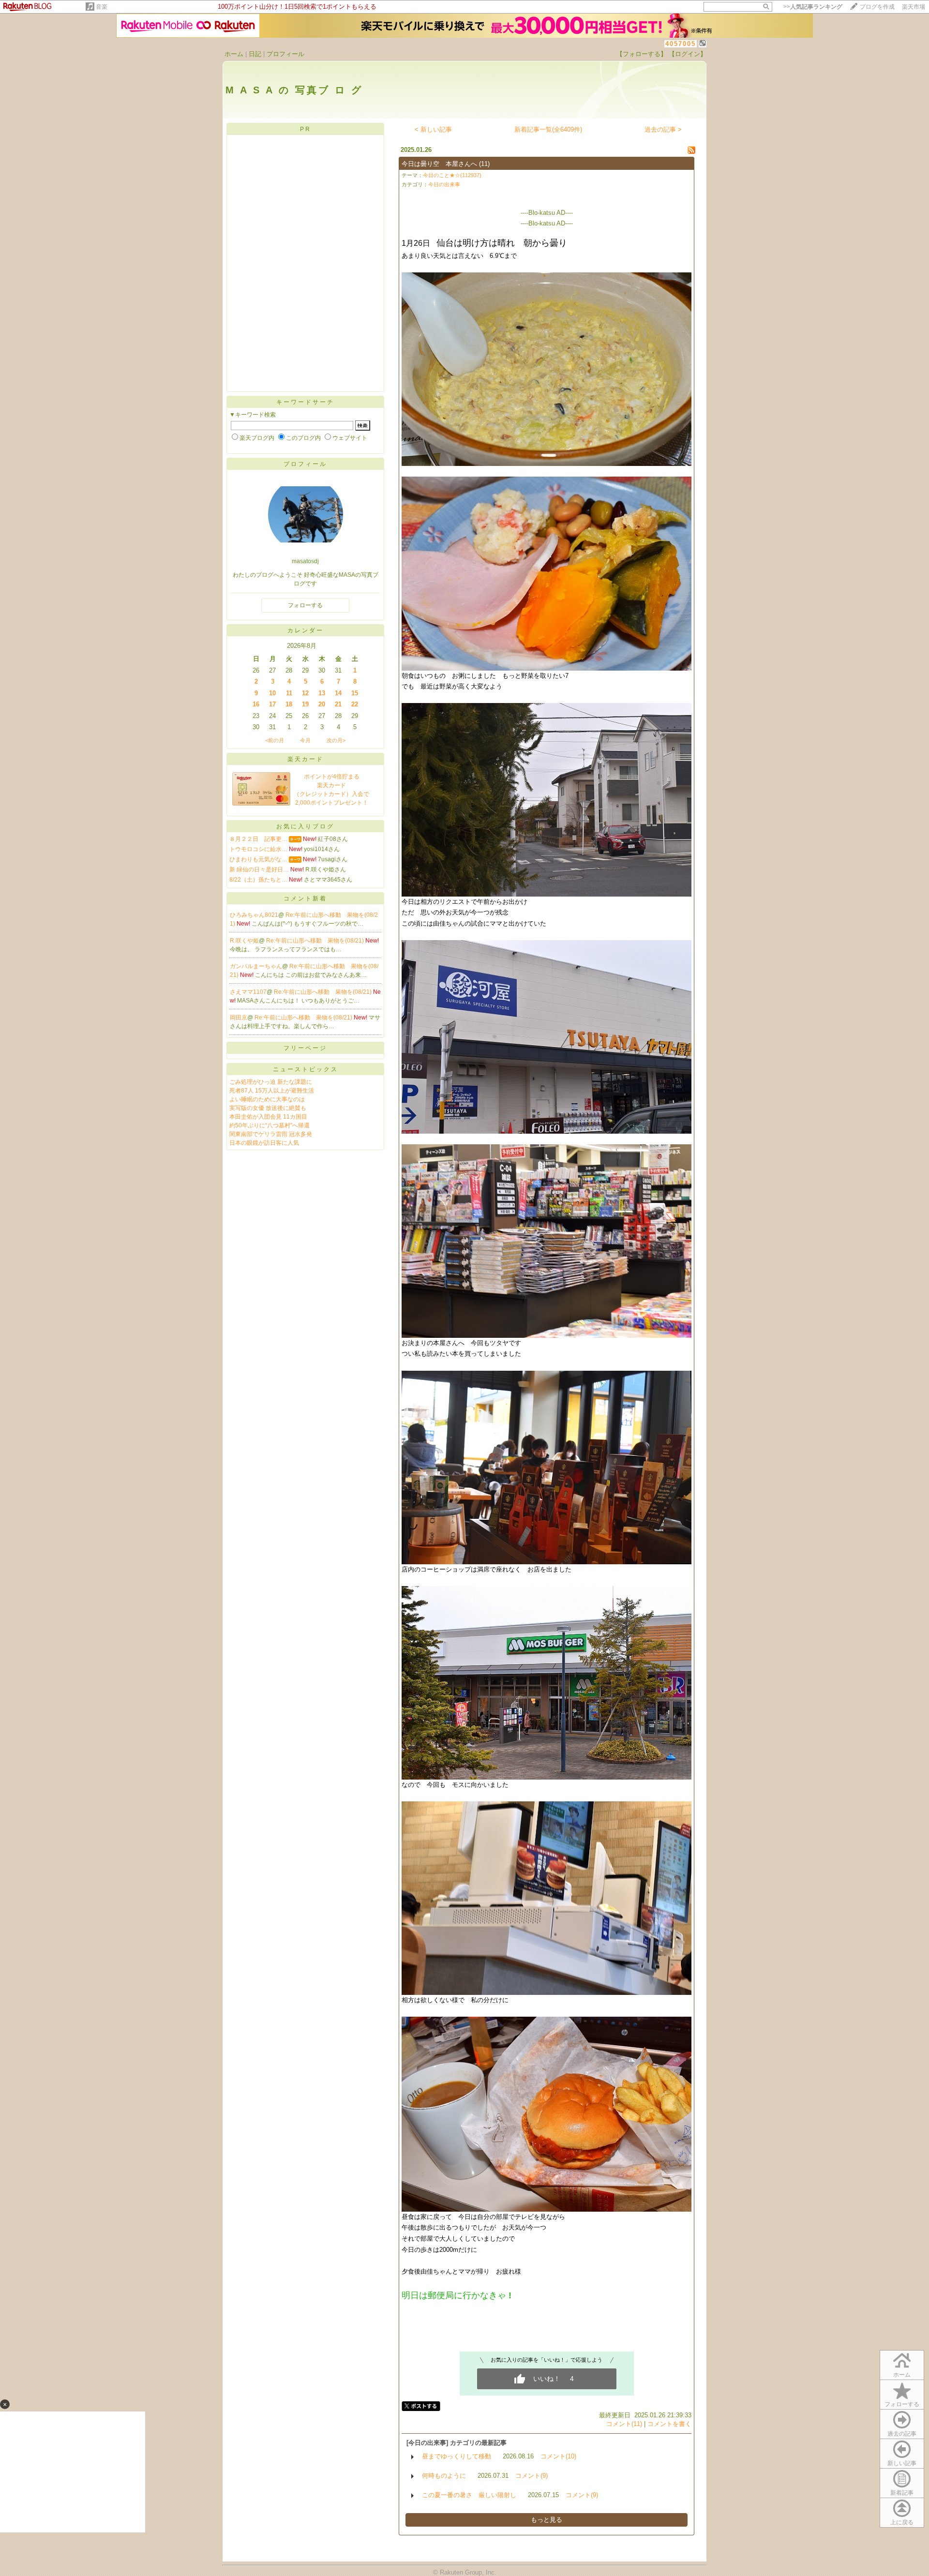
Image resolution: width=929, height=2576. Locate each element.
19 (305, 704)
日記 (255, 54)
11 (289, 693)
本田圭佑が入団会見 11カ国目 (268, 1117)
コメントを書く (669, 2424)
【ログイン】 (688, 54)
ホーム (234, 54)
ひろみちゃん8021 (254, 915)
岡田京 (239, 1018)
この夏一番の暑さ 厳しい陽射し (469, 2495)
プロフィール (285, 54)
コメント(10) (558, 2456)
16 (256, 704)
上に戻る (902, 2522)
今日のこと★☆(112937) (452, 175)
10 (272, 693)
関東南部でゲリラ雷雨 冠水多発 (271, 1134)
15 (355, 693)
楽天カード (306, 759)
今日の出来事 (444, 184)
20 (322, 704)
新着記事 (902, 2493)
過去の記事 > (663, 129)
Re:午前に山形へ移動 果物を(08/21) (316, 941)
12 (305, 693)
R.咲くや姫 (244, 941)
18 (289, 704)
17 (272, 704)
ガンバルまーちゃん (256, 966)
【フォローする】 (642, 54)
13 (322, 693)
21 (338, 704)
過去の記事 (902, 2434)
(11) (484, 164)
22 (355, 704)
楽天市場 (914, 7)
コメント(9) (532, 2476)
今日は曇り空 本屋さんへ (439, 164)
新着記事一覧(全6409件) (548, 129)
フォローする (902, 2404)
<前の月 (275, 740)
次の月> (336, 740)
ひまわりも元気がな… (258, 859)
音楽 (102, 7)
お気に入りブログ (305, 826)
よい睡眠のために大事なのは (267, 1099)
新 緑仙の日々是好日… (259, 869)
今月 (305, 740)
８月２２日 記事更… (258, 839)
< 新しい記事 (433, 129)
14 (338, 693)
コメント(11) (624, 2424)
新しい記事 (902, 2463)
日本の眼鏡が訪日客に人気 (264, 1143)
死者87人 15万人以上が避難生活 (272, 1091)
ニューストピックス (306, 1069)
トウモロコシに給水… (258, 849)
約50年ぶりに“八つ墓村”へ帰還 (270, 1125)
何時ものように (444, 2476)
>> (813, 7)
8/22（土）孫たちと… (258, 880)
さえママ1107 (248, 992)
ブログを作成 (877, 7)
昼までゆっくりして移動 (457, 2456)
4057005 (681, 44)
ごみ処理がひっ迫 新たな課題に (271, 1082)
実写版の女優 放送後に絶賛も (268, 1108)
